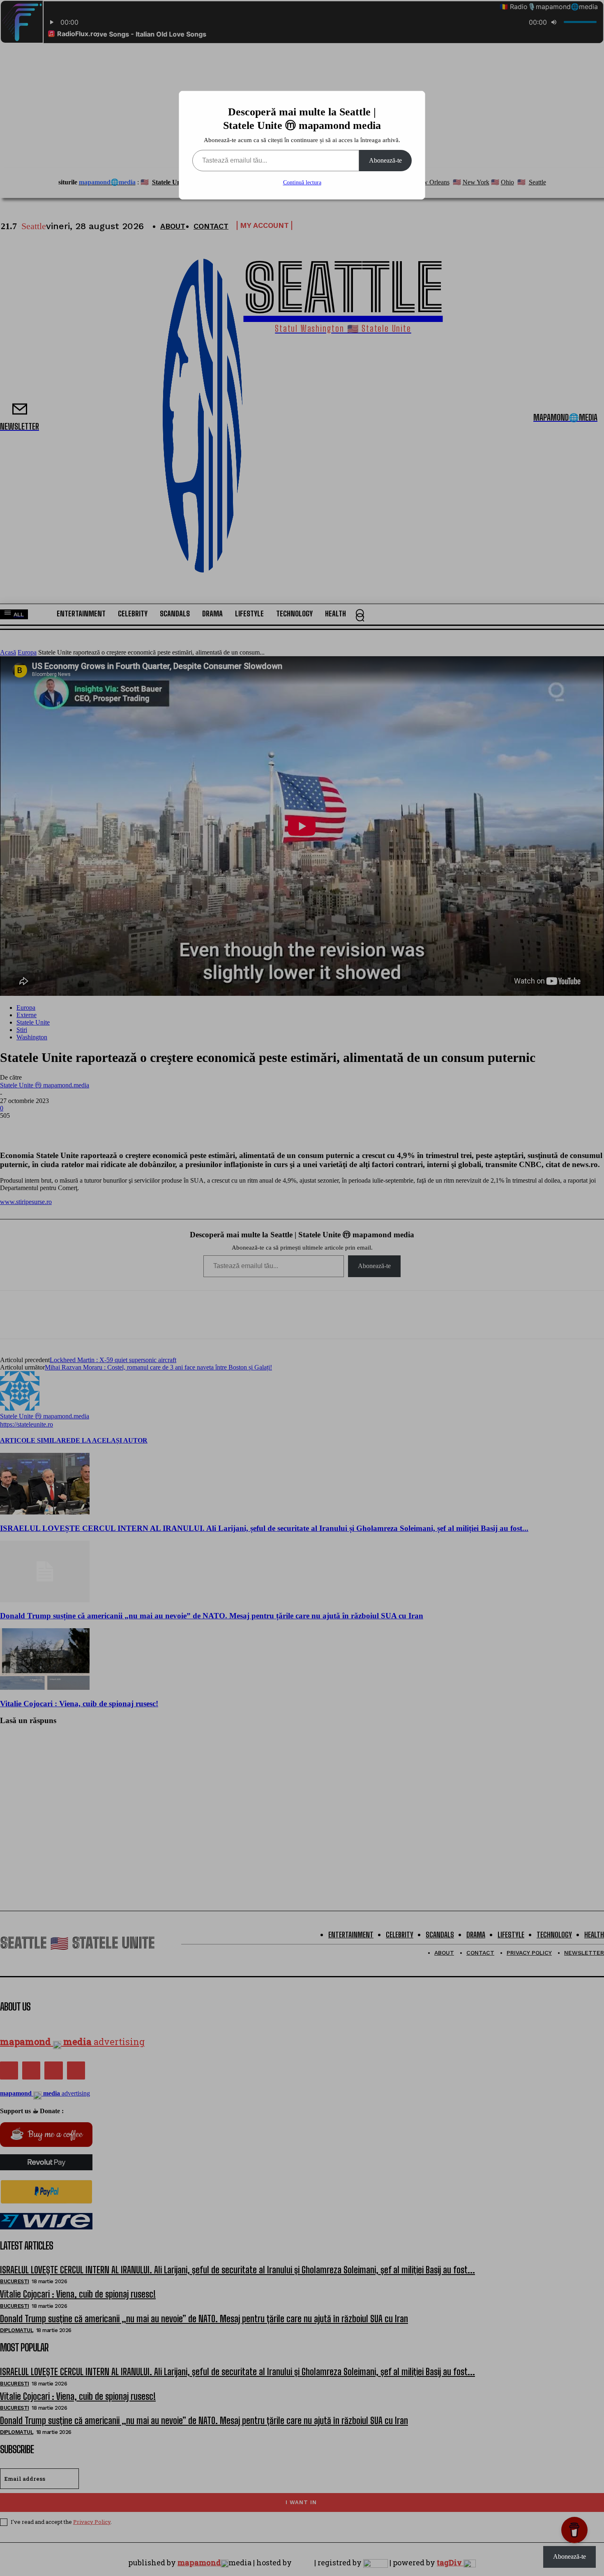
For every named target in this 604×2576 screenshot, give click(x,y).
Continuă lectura (302, 183)
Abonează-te (385, 160)
